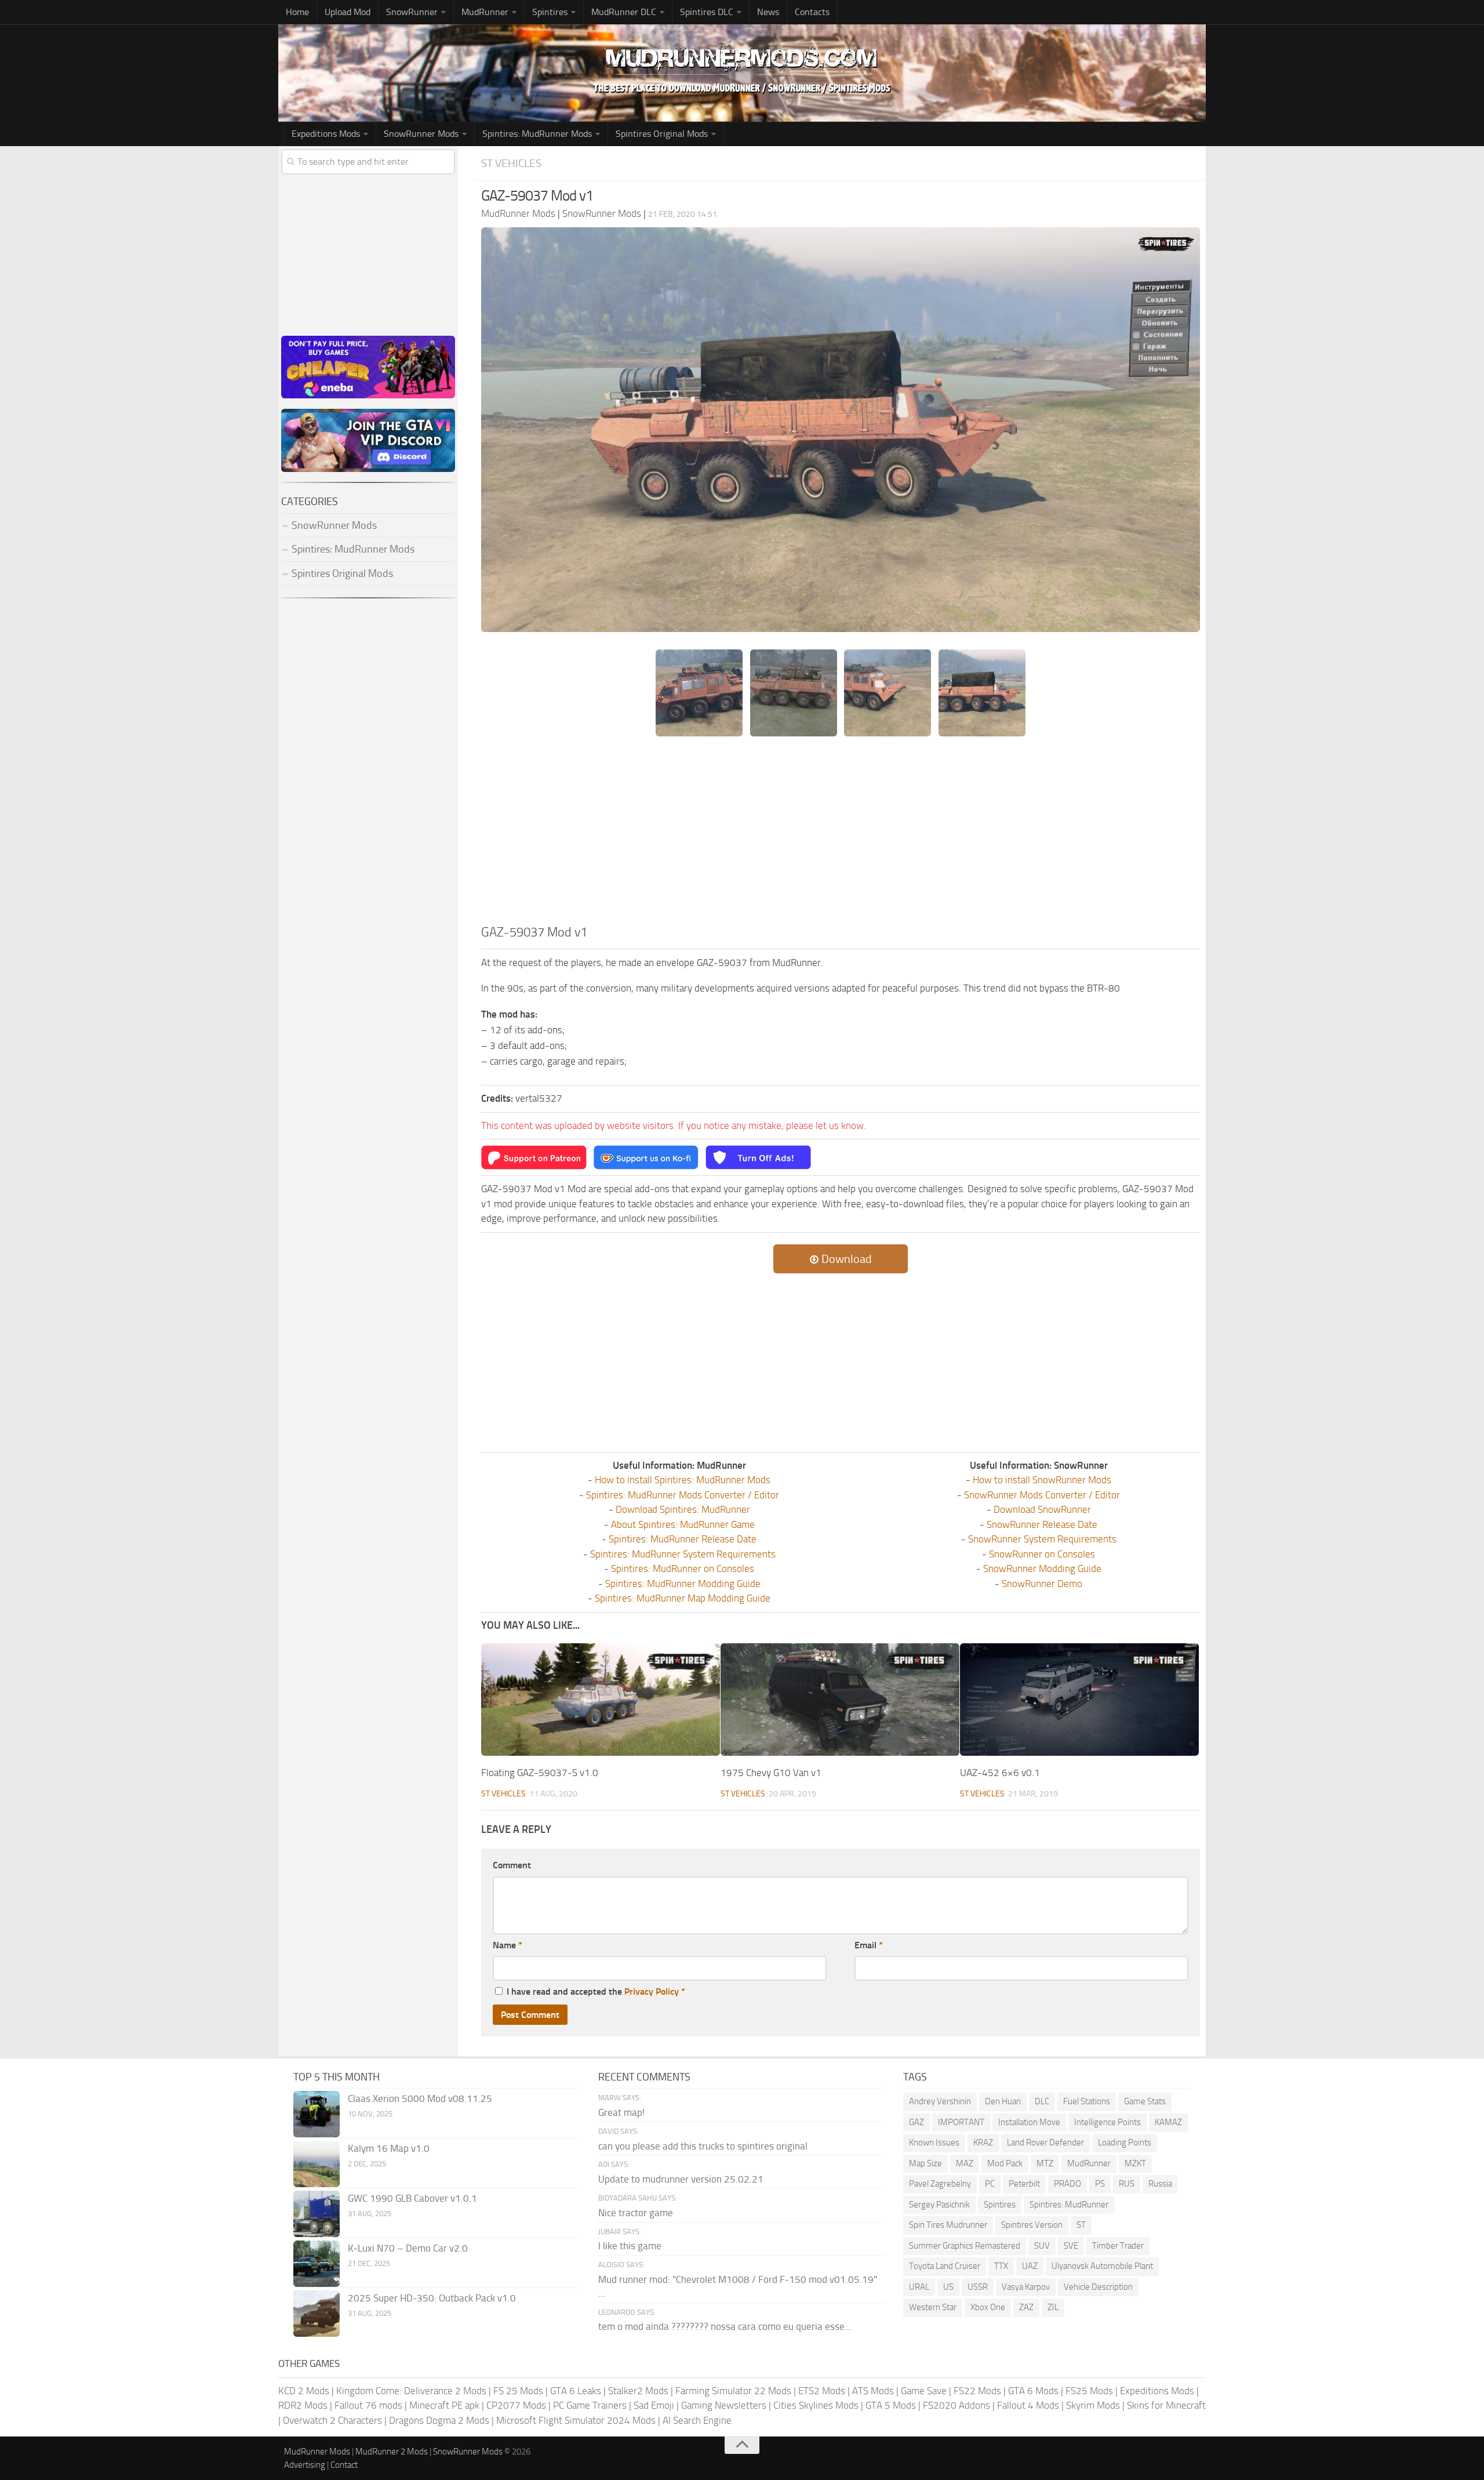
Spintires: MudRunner (1069, 2205)
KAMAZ (1168, 2122)
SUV (1042, 2246)
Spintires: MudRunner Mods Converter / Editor (683, 1495)
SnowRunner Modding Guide (1042, 1568)
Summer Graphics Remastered (965, 2246)
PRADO (1067, 2184)
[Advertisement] (841, 836)
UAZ (1030, 2266)
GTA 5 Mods (891, 2405)
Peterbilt (1024, 2184)
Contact (344, 2465)
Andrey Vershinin (940, 2101)
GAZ (916, 2122)
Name (508, 1945)
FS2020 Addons (956, 2405)
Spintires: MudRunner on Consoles (683, 1568)
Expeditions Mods (1157, 2391)
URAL (919, 2287)
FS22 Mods (977, 2391)
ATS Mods (873, 2391)
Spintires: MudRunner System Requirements (683, 1554)
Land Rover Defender (1045, 2143)
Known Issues (934, 2143)
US (948, 2287)
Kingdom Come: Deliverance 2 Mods (411, 2391)
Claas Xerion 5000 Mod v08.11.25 (420, 2098)
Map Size (925, 2163)
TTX (1001, 2266)
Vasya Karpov (1026, 2287)
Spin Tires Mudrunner (948, 2225)
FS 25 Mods (518, 2391)
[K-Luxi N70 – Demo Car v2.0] (317, 2264)
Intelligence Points (1107, 2122)
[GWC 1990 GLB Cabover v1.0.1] (317, 2214)
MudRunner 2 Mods (392, 2452)
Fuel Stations (1087, 2101)
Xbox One (988, 2307)
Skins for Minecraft (1166, 2405)
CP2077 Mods (516, 2405)
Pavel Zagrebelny (940, 2184)
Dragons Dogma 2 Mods (439, 2420)
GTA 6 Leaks (576, 2391)
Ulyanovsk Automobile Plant (1102, 2266)
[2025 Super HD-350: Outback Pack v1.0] (317, 2314)
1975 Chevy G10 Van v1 (771, 1773)
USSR (978, 2287)
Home (297, 12)
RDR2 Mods (303, 2405)
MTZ (1045, 2163)
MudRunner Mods (317, 2452)
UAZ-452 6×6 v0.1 (1000, 1773)
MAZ (965, 2163)
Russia (1160, 2184)
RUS (1127, 2184)
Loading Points (1125, 2143)
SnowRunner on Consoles (1042, 1554)
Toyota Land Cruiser (945, 2266)
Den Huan (1003, 2101)
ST (1081, 2225)
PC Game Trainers (590, 2405)
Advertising (305, 2465)
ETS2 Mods (822, 2391)
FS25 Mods (1089, 2391)
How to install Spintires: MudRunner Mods (683, 1480)
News (768, 12)
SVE (1071, 2246)
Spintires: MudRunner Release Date (683, 1539)
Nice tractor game (636, 2213)
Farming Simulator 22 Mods (733, 2391)
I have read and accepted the (596, 1991)
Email (869, 1945)
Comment (512, 1865)
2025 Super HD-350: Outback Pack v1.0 (432, 2298)
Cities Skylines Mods (816, 2405)
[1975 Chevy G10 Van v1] (840, 1700)
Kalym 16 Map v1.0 (389, 2148)
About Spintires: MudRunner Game (683, 1524)
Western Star (933, 2307)
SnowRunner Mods (421, 134)
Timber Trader (1118, 2246)
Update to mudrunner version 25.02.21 (681, 2179)
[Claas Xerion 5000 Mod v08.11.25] (317, 2114)
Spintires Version (1032, 2225)
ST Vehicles (511, 163)
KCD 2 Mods (304, 2391)
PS (1100, 2184)
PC (990, 2184)
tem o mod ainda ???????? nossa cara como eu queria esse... (725, 2326)
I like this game (630, 2246)
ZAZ (1026, 2307)
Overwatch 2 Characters (332, 2420)
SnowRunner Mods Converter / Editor (1042, 1495)
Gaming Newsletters (724, 2405)
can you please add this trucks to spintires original (703, 2146)
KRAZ (983, 2143)
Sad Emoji (654, 2405)
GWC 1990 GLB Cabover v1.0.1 (412, 2198)
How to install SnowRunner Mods (1042, 1480)
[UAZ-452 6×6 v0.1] (1079, 1700)
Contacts (812, 12)
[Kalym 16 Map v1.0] (317, 2164)
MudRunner (1089, 2163)
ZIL (1053, 2307)
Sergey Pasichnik (939, 2205)
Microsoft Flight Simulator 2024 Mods (576, 2420)
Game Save (924, 2391)
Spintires (1000, 2205)
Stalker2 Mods (638, 2391)
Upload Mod (348, 12)
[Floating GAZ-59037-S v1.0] (601, 1700)
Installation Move (1029, 2122)
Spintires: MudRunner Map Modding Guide (683, 1598)
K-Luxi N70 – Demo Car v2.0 (408, 2248)
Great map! (621, 2112)
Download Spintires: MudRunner (683, 1509)
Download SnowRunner (1042, 1509)
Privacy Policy (652, 1991)
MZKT (1135, 2163)
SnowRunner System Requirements (1042, 1539)
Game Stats (1145, 2101)
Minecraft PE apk (444, 2405)
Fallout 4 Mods (1028, 2405)
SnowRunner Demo (1042, 1584)
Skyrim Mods (1093, 2405)
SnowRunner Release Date (1042, 1524)
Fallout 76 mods (368, 2405)
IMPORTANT (961, 2122)
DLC (1042, 2101)
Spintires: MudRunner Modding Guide (683, 1584)
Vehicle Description (1098, 2287)
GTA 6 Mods (1033, 2391)
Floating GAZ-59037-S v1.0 (540, 1773)
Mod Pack (1005, 2163)
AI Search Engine (697, 2420)
